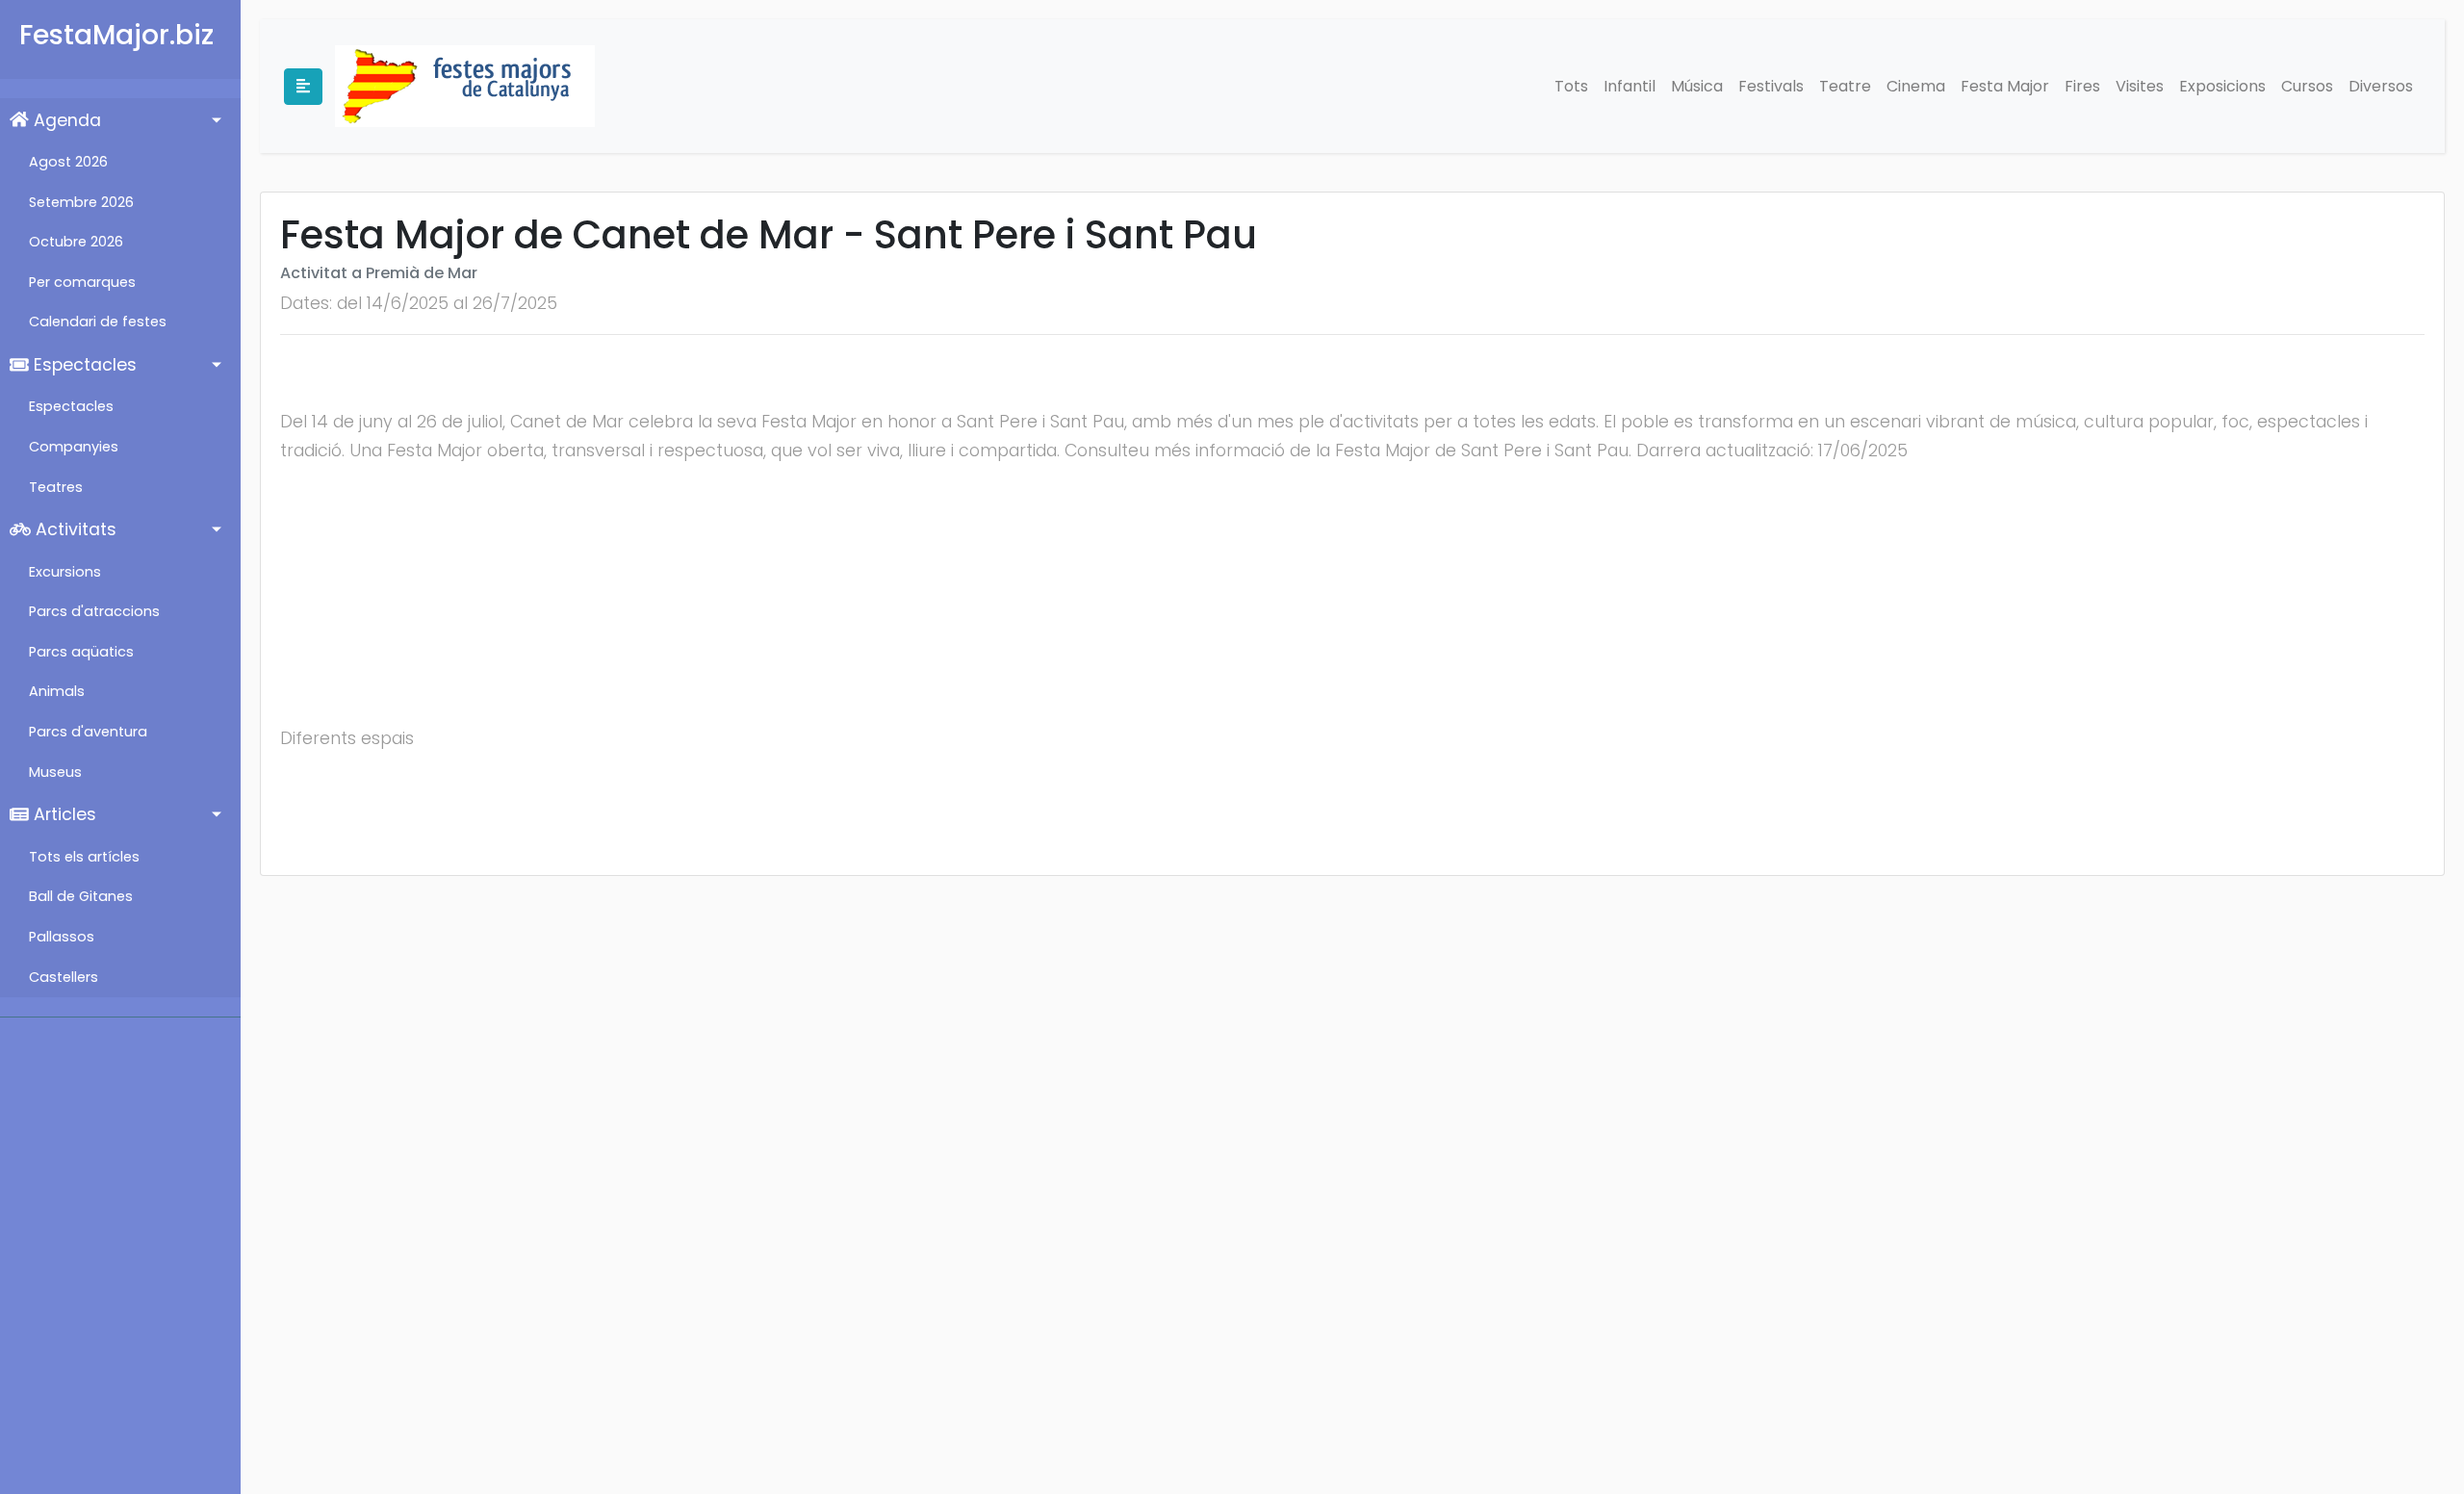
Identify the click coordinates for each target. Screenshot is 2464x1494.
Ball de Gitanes (81, 896)
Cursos (2307, 86)
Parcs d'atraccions (94, 611)
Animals (57, 691)
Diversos (2381, 86)
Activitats (74, 529)
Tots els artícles (84, 857)
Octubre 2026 (76, 242)
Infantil (1630, 86)
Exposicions (2222, 86)
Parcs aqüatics (81, 652)
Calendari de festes (98, 322)
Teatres (56, 487)
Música (1697, 86)
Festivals (1771, 86)
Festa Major (2005, 86)
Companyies (74, 447)
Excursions (65, 572)
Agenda (65, 120)
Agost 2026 (68, 162)
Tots (1571, 86)
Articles (63, 814)
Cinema (1916, 86)
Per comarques (82, 282)
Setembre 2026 (81, 202)
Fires (2082, 86)
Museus (55, 772)
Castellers (64, 977)
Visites (2140, 86)
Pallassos (62, 937)
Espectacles (83, 365)
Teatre (1845, 86)
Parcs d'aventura (88, 732)
